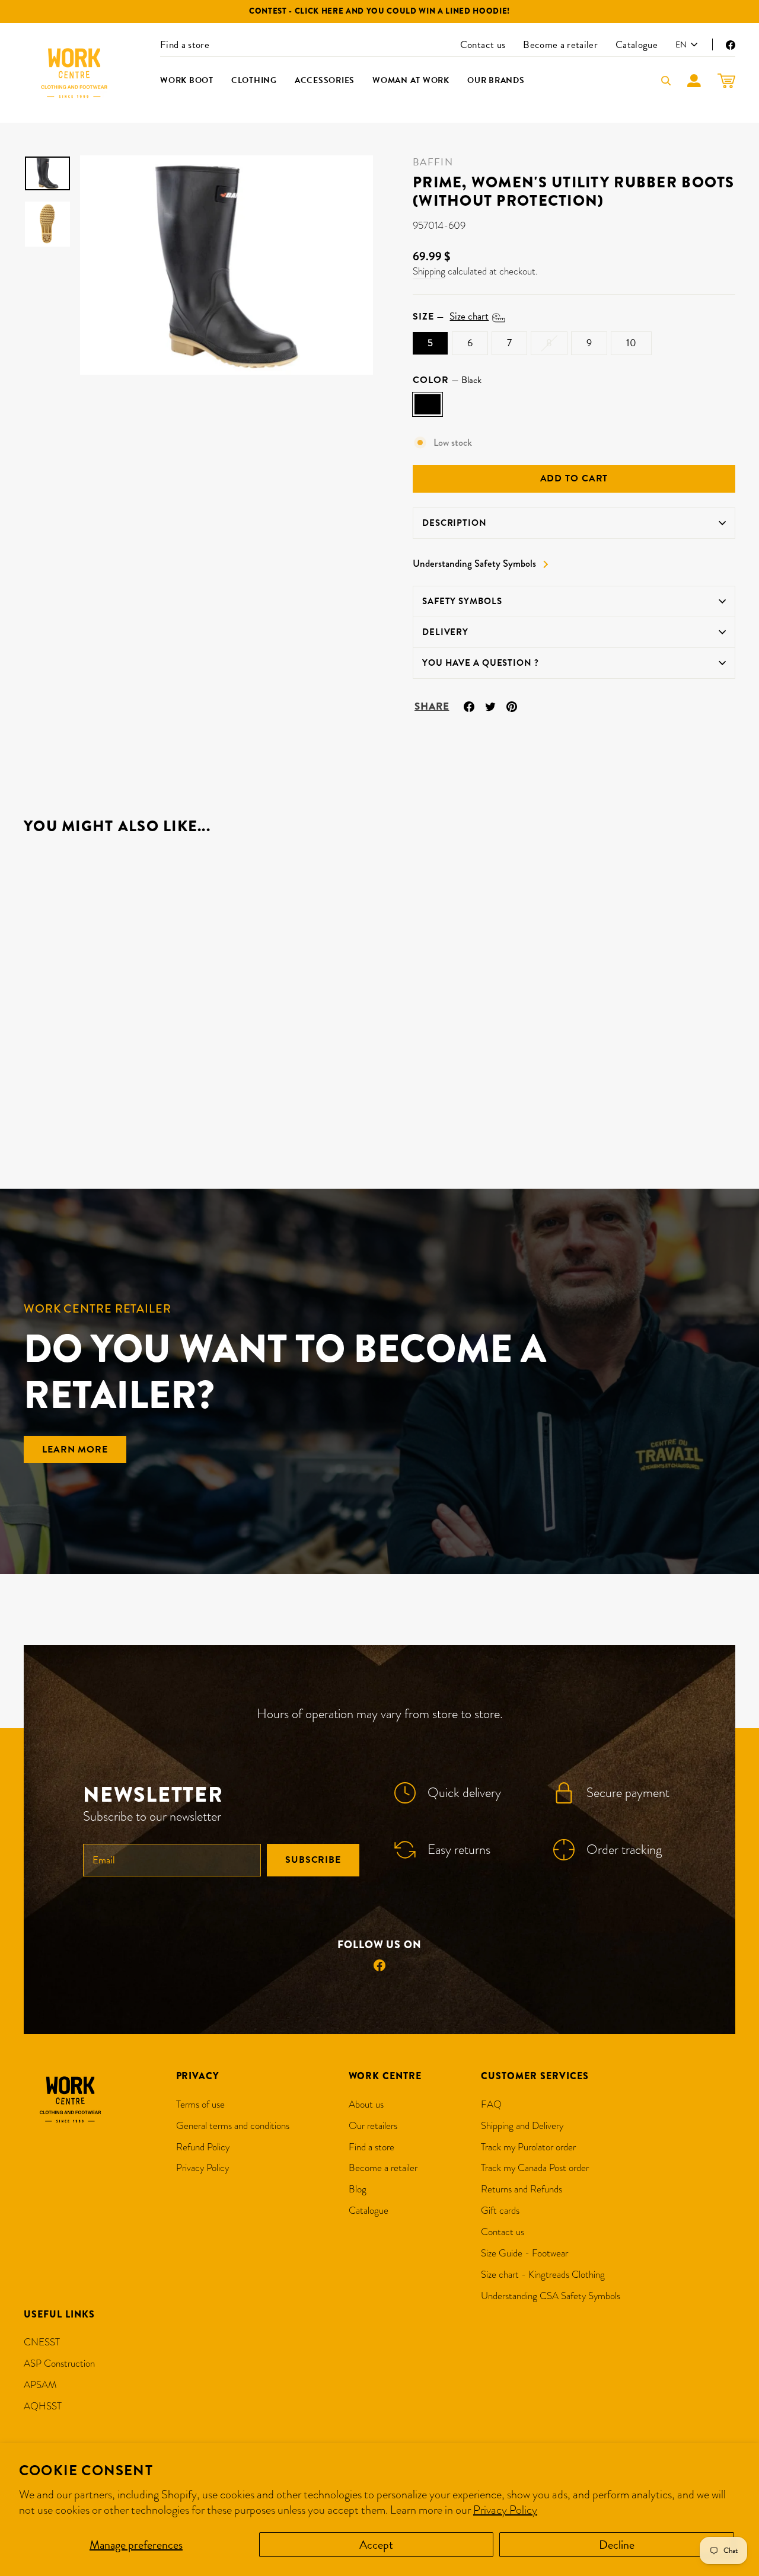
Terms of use (200, 2104)
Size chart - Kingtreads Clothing (543, 2275)
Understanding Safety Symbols (474, 564)
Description (455, 523)
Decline (617, 2545)
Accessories (325, 80)
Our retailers (373, 2126)
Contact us (483, 45)
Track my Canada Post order (535, 2168)
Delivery (445, 632)
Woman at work (411, 80)
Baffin (433, 162)
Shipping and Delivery (522, 2126)
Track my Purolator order (528, 2147)
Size (451, 317)
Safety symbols (462, 601)
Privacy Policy (505, 2510)
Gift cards (500, 2210)
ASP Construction (59, 2363)
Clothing (254, 80)
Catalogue (637, 45)
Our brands (496, 80)
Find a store (185, 45)
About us (366, 2104)
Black (428, 404)
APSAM (40, 2385)
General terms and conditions (233, 2126)
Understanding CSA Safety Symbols (551, 2296)
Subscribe (313, 1860)
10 (631, 343)
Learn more (75, 1450)
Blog (358, 2189)
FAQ (491, 2104)
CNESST (42, 2342)
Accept (376, 2545)
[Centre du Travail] (74, 73)
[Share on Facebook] (469, 705)
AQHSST (43, 2406)
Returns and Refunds (522, 2189)
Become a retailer (560, 45)
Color (447, 380)
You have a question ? (481, 663)
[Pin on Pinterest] (512, 705)
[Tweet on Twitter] (490, 705)
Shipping (429, 271)
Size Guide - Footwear (524, 2253)
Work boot (187, 80)
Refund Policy (203, 2147)
